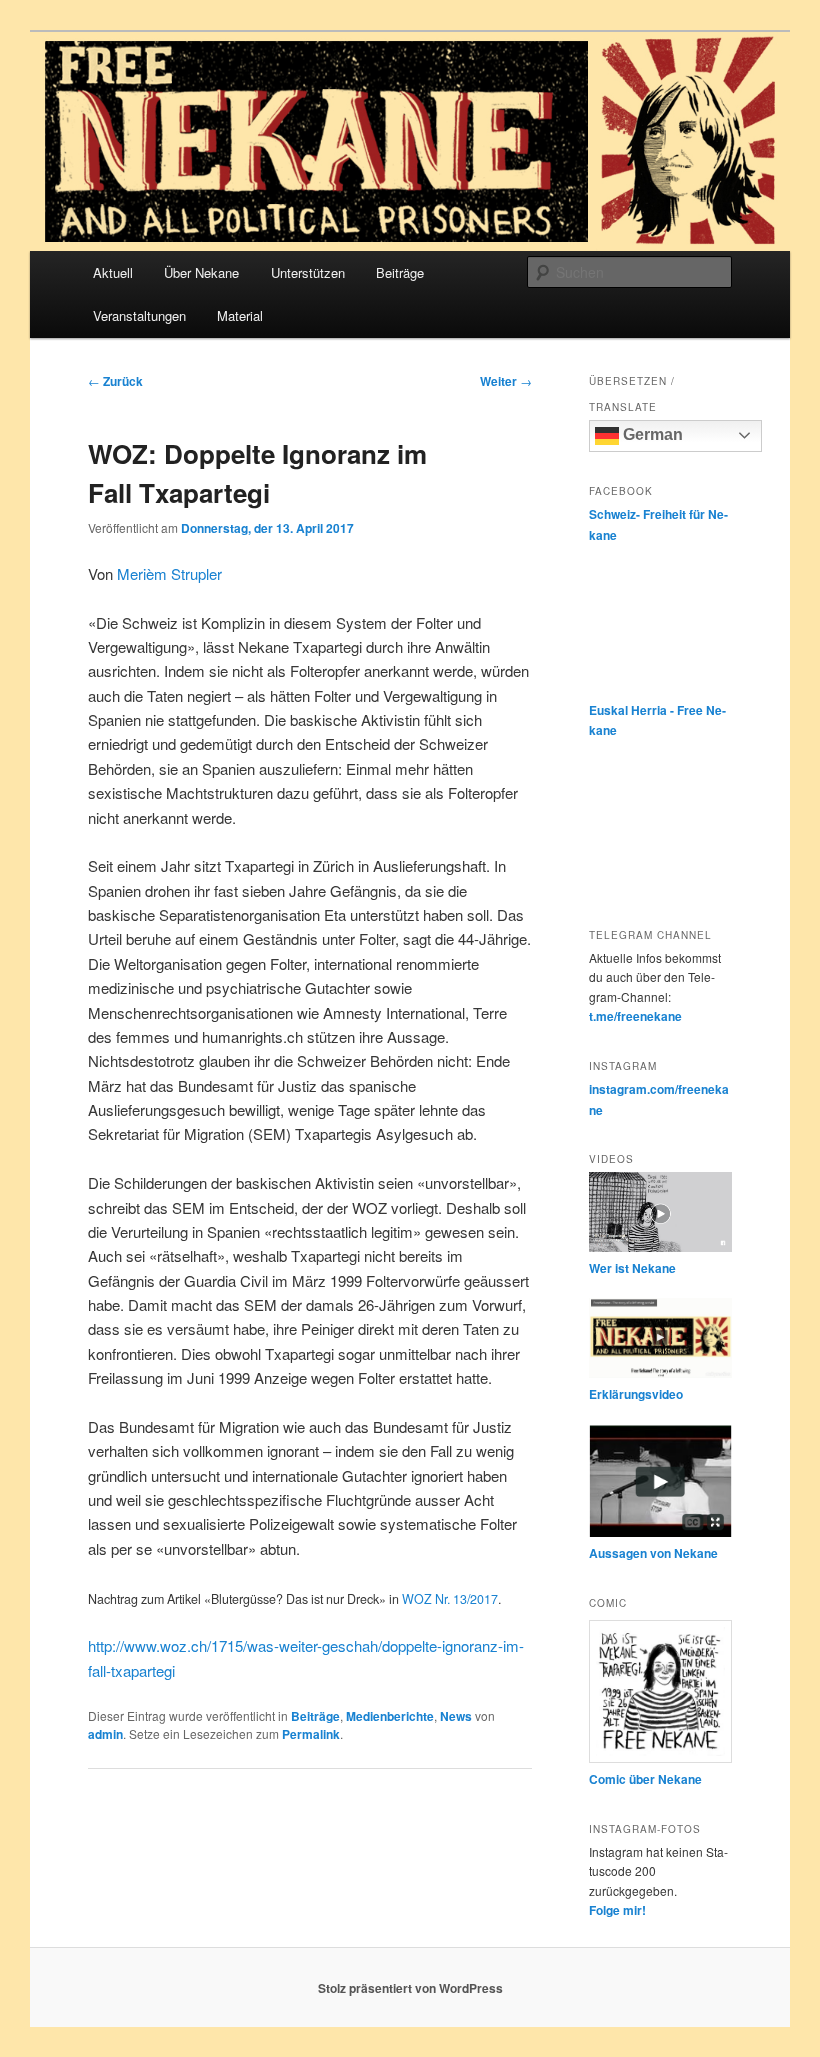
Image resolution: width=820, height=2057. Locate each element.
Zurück (115, 381)
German (651, 434)
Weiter (506, 381)
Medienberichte (390, 1716)
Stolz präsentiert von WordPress (410, 1988)
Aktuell (113, 272)
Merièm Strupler (169, 573)
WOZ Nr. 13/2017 (450, 1599)
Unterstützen (308, 272)
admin (105, 1734)
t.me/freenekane (635, 1016)
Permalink (311, 1734)
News (456, 1716)
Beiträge (400, 272)
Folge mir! (617, 1910)
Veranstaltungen (139, 315)
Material (240, 315)
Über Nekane (201, 272)
